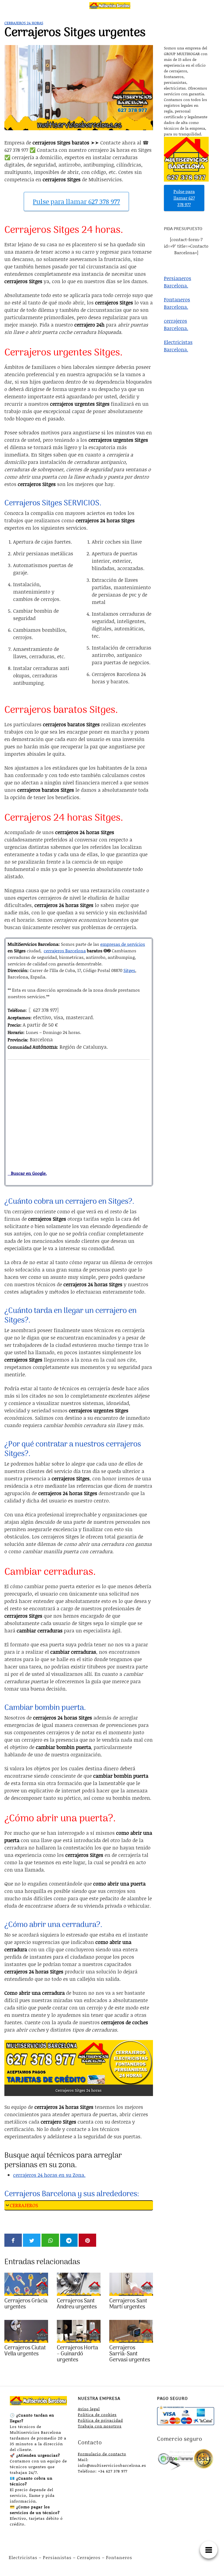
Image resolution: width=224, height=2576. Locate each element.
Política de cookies (97, 2415)
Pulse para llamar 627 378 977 (76, 201)
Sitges (129, 970)
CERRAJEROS (24, 2205)
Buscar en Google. (27, 1173)
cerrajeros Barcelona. (176, 324)
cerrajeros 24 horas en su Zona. (49, 2175)
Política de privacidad (100, 2420)
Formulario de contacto (102, 2454)
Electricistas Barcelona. (178, 346)
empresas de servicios (123, 944)
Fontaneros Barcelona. (177, 303)
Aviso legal (89, 2409)
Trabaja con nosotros (100, 2426)
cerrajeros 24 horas (24, 23)
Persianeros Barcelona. (178, 282)
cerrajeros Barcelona (65, 951)
